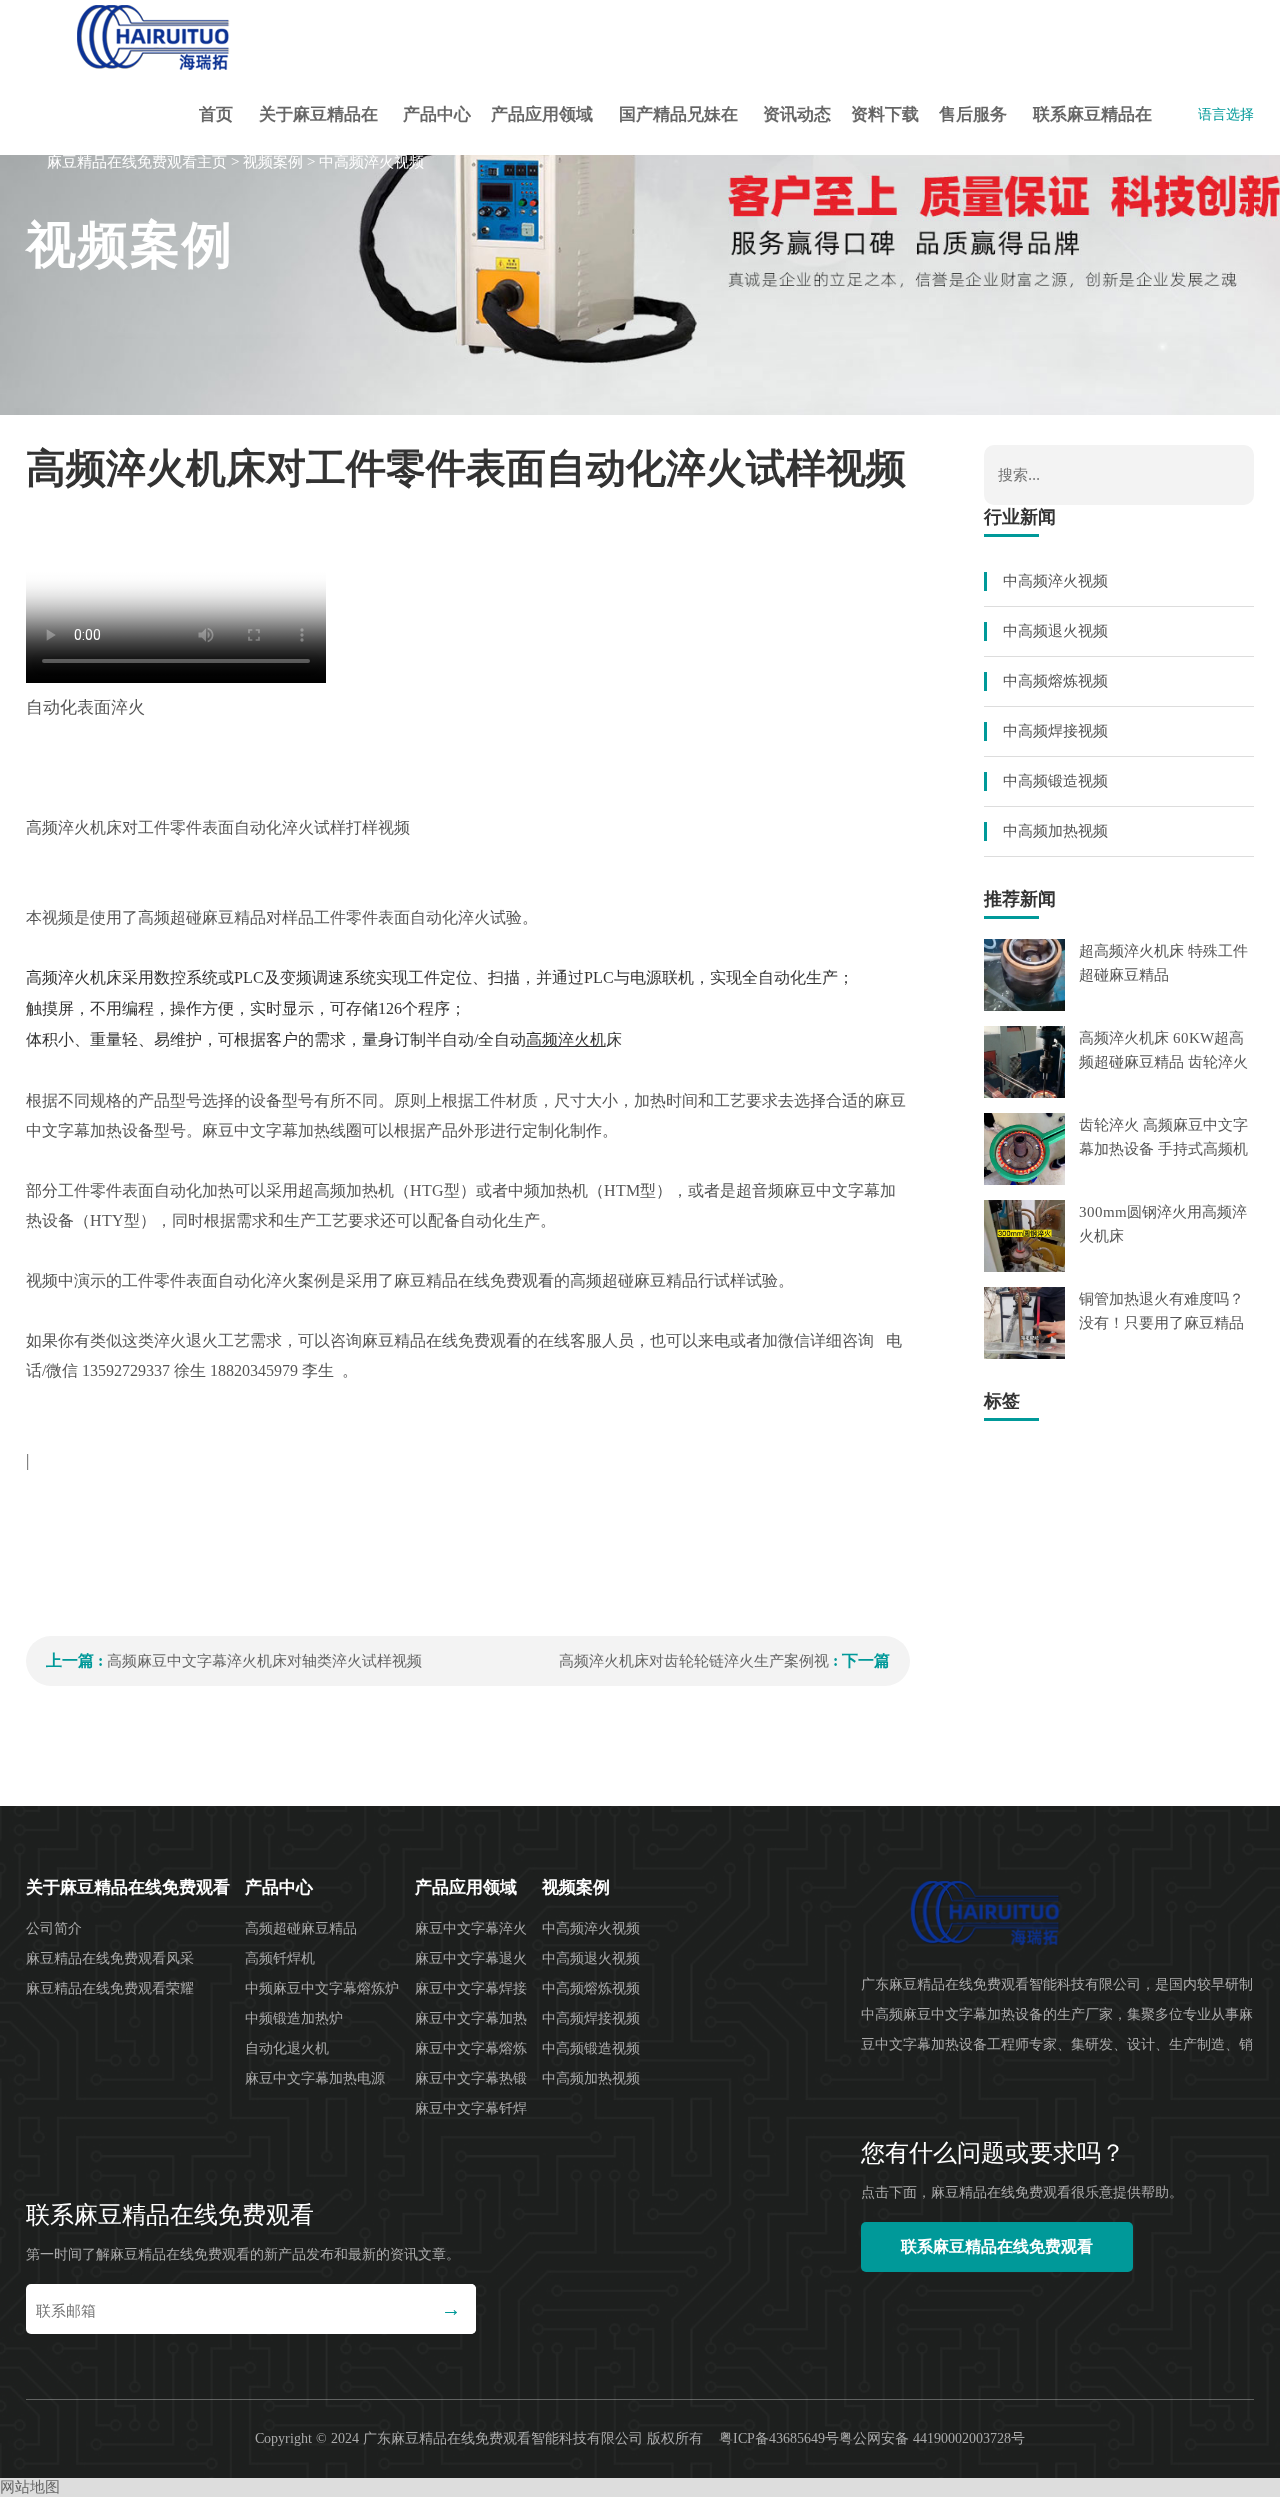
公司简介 (54, 1928)
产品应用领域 (542, 114)
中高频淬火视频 (371, 162)
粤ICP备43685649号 (779, 2438)
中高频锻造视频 (1055, 781)
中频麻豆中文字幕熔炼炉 (322, 1988)
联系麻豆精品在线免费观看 (1092, 130)
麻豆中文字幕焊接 (471, 1988)
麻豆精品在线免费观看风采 (110, 1958)
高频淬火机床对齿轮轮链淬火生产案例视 (694, 1661)
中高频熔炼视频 (1055, 681)
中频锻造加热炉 (294, 2018)
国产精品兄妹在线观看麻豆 (678, 130)
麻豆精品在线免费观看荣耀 (110, 1988)
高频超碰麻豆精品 (301, 1928)
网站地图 (30, 2487)
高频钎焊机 (280, 1958)
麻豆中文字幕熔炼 (471, 2048)
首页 (216, 114)
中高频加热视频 (1055, 831)
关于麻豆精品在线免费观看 (318, 130)
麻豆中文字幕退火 (471, 1958)
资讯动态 (797, 114)
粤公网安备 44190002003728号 (932, 2438)
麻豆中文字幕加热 (471, 2018)
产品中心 (437, 114)
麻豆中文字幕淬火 (471, 1928)
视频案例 (273, 162)
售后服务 (973, 114)
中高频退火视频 (1055, 631)
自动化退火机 (287, 2048)
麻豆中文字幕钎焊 (471, 2108)
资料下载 (885, 114)
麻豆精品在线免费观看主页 (137, 162)
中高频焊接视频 (1055, 731)
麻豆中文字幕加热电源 (315, 2078)
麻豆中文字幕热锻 (471, 2078)
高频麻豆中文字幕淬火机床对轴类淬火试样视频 (264, 1661)
